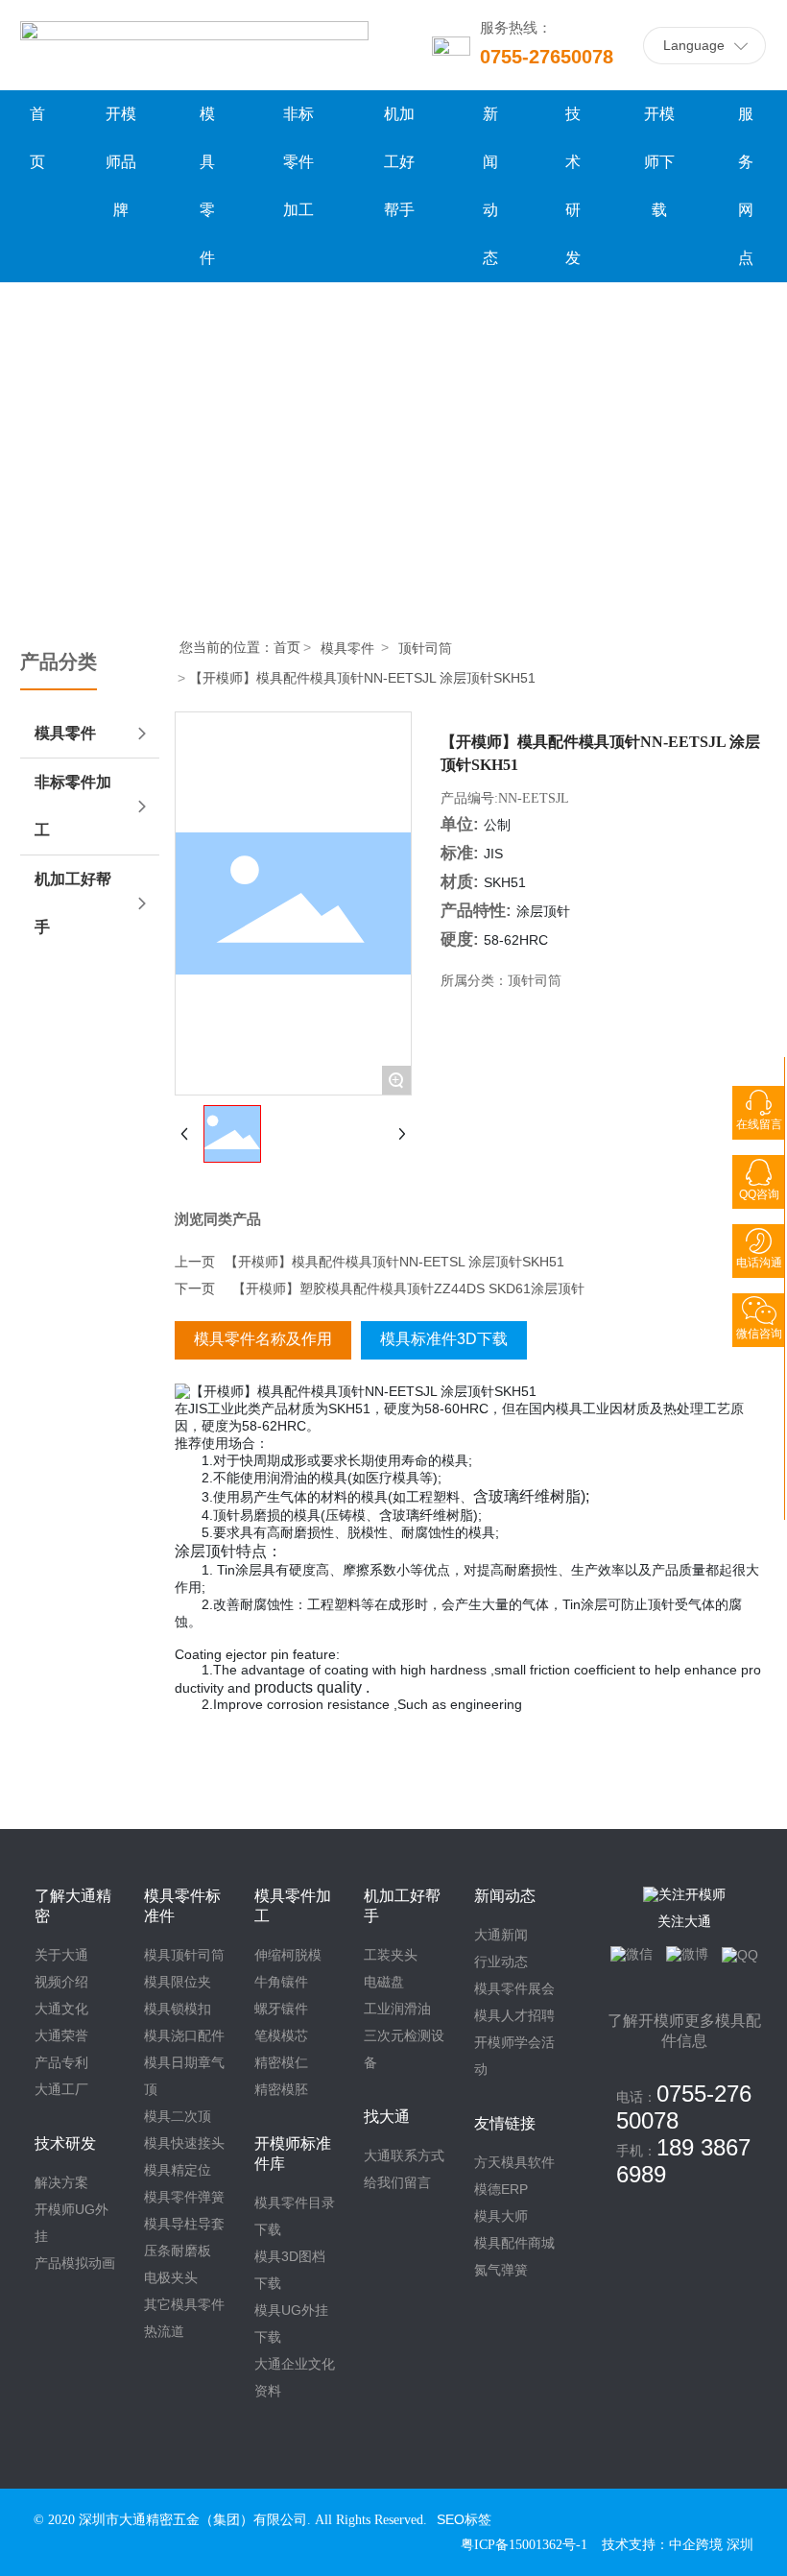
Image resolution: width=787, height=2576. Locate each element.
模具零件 (347, 648)
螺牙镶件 (281, 2009)
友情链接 (505, 2123)
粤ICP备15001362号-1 (524, 2545)
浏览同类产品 (218, 1219)
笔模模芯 (281, 2035)
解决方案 (61, 2182)
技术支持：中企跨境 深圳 (678, 2545)
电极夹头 (171, 2277)
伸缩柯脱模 (288, 1955)
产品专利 (61, 2062)
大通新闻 (501, 1935)
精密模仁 (281, 2062)
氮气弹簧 (501, 2270)
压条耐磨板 (178, 2251)
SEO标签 (464, 2519)
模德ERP (501, 2189)
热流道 (164, 2331)
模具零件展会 (514, 1988)
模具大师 (501, 2216)
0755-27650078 (547, 57)
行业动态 (501, 1962)
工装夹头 (391, 1955)
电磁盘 (384, 1982)
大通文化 (61, 2009)
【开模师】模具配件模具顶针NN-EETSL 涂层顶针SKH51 (394, 1262)
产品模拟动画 (75, 2263)
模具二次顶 (178, 2116)
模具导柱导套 (184, 2224)
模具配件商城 (514, 2243)
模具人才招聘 (514, 2015)
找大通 (387, 2117)
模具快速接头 (184, 2143)
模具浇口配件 (184, 2035)
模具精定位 (178, 2170)
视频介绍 (61, 1982)
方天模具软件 (514, 2162)
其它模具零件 (184, 2304)
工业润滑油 (397, 2009)
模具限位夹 (178, 1982)
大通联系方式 (404, 2155)
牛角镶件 (281, 1982)
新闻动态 (505, 1896)
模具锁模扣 (178, 2009)
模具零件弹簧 (184, 2197)
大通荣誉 (61, 2035)
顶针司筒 (425, 648)
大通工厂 (61, 2089)
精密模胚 (281, 2089)
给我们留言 (397, 2182)
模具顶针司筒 (184, 1955)
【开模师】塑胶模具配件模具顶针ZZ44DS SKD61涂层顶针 (408, 1288)
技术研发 (65, 2143)
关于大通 (61, 1955)
